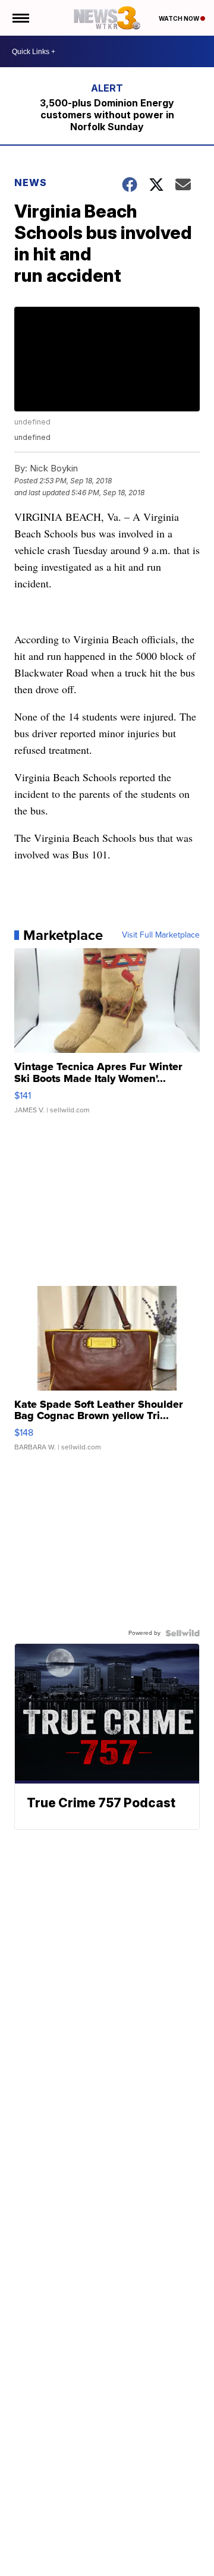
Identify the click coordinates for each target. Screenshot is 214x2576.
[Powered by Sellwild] (182, 1633)
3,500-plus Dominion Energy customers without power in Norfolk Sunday (107, 115)
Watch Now (180, 18)
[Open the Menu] (20, 18)
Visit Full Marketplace (161, 935)
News (31, 183)
